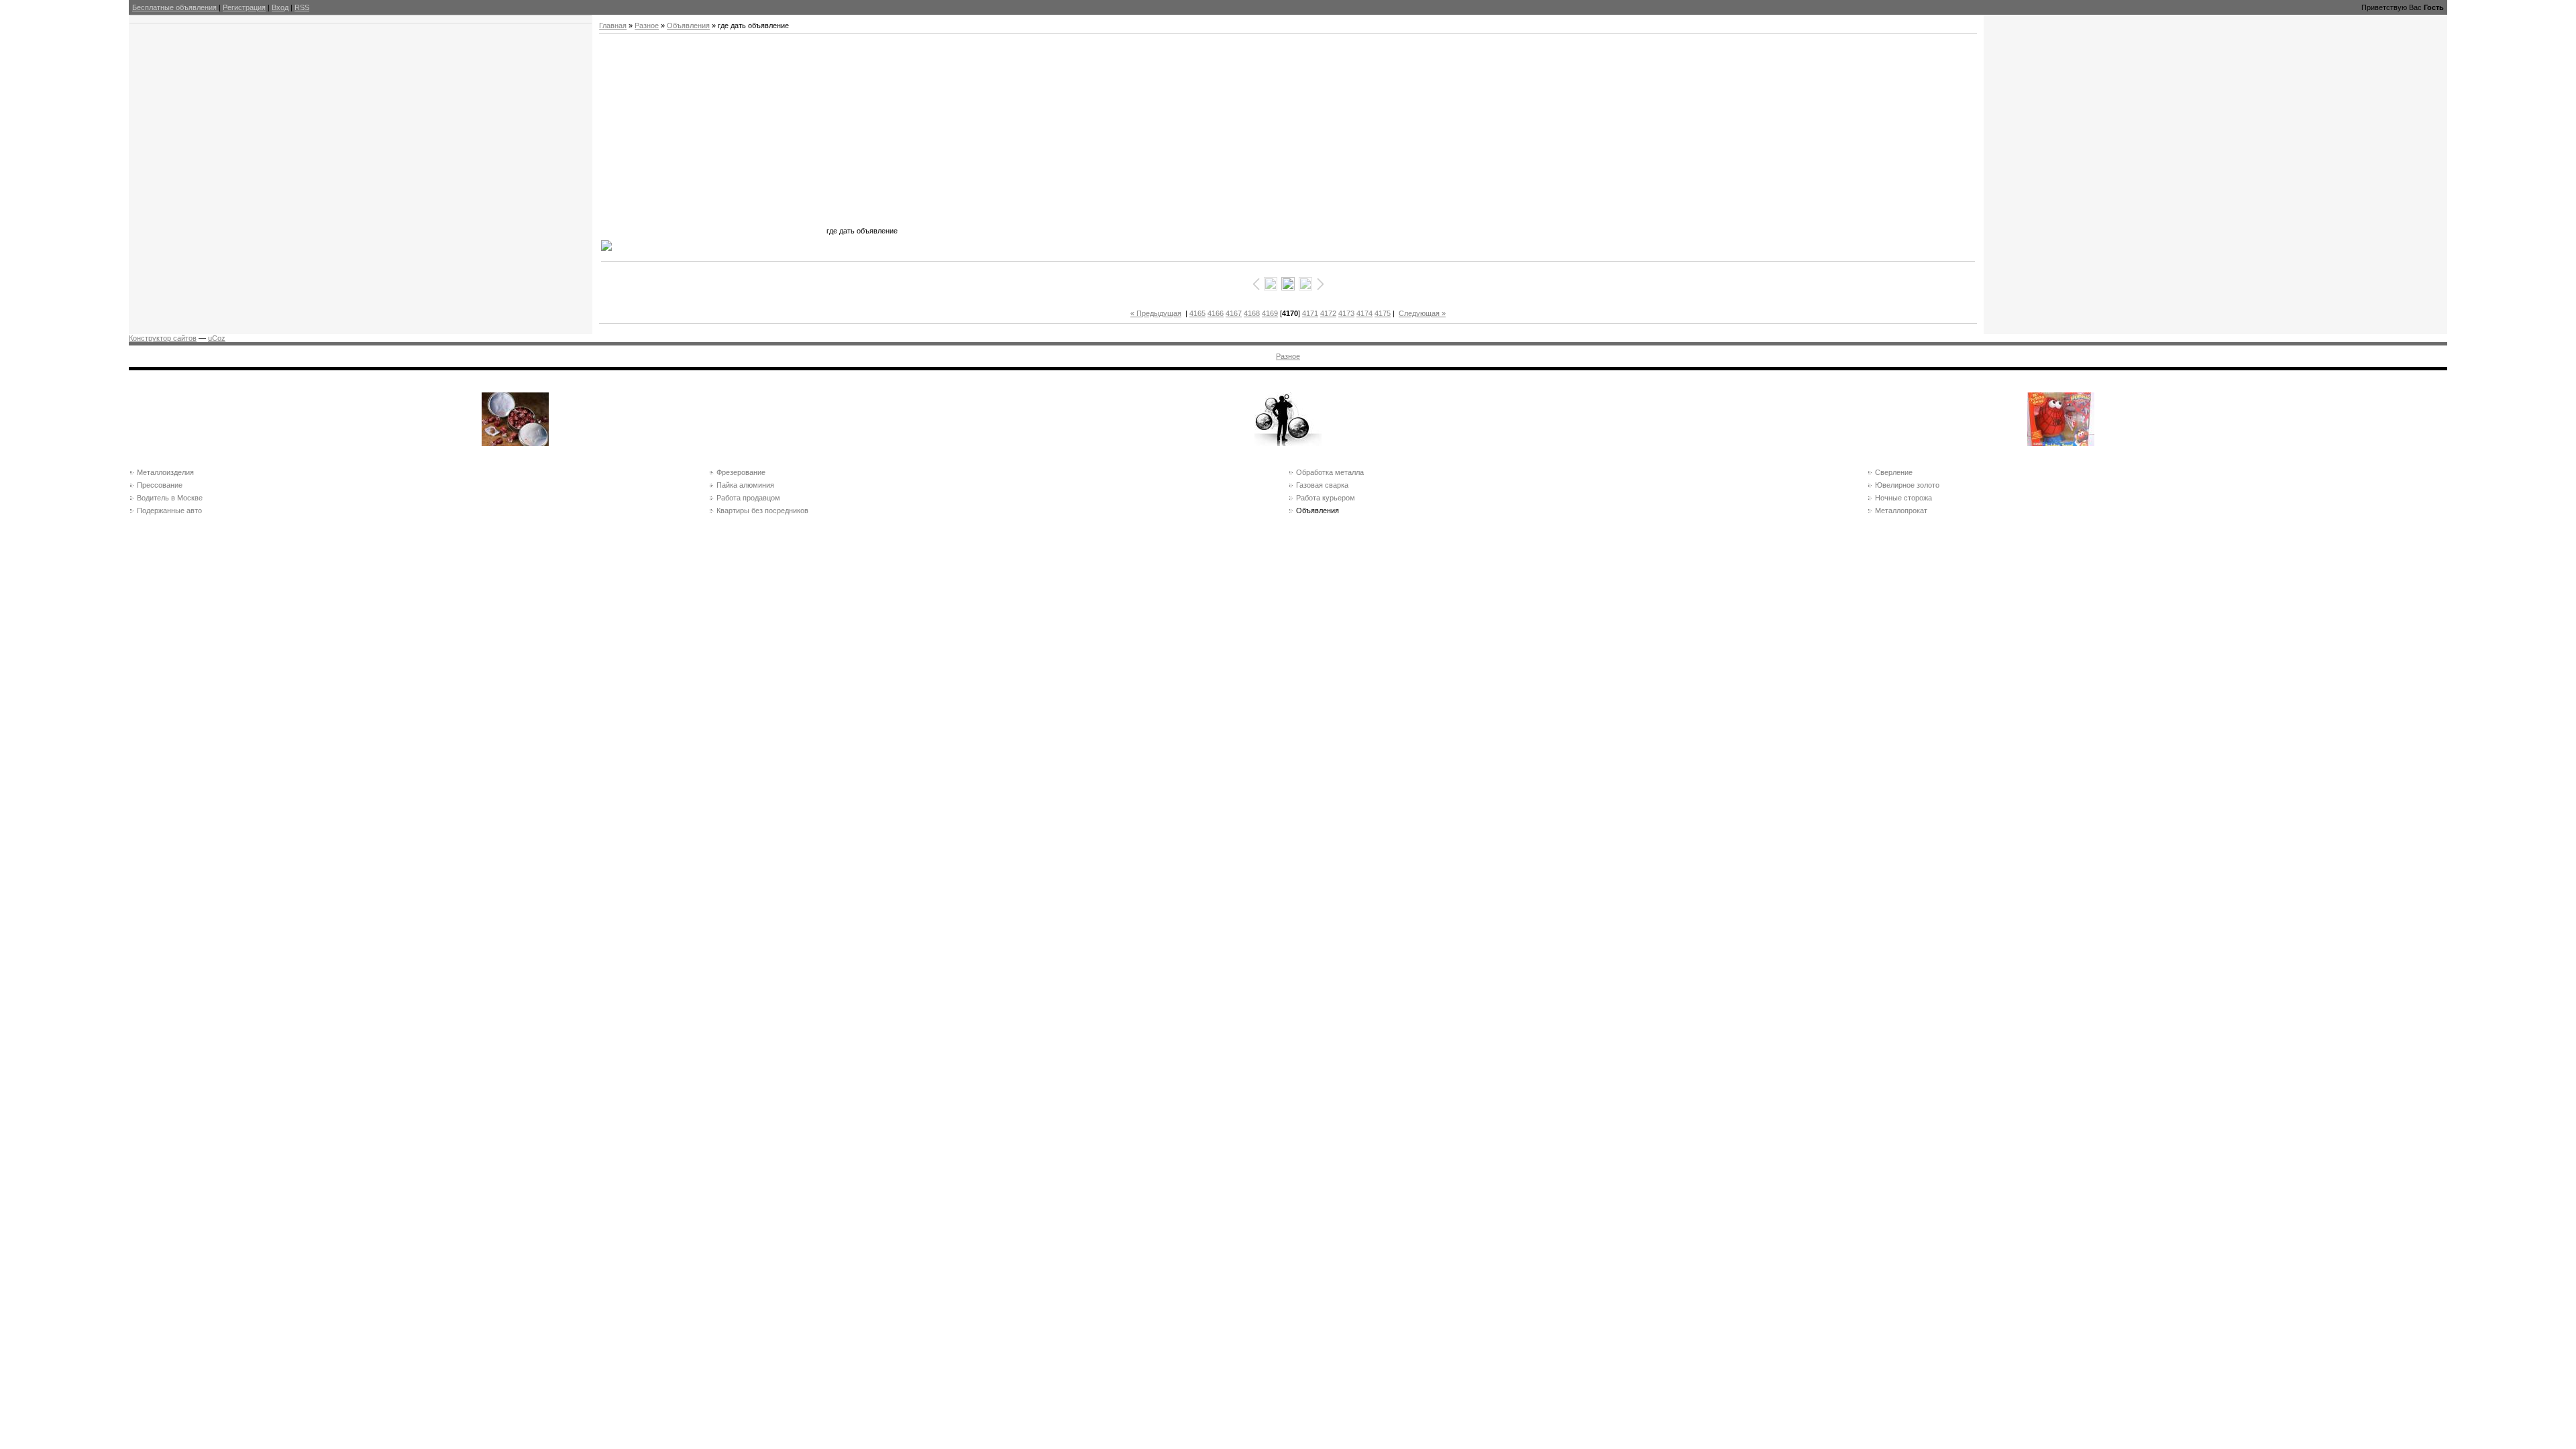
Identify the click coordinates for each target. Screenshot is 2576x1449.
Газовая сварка (1322, 485)
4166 (1216, 313)
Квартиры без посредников (762, 511)
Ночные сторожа (1903, 498)
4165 (1197, 313)
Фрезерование (741, 472)
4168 (1252, 313)
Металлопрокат (1901, 511)
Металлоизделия (165, 472)
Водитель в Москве (170, 498)
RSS (302, 7)
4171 (1310, 313)
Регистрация (244, 7)
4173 (1346, 313)
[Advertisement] (712, 140)
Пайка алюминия (745, 485)
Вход (280, 7)
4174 (1364, 313)
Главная (613, 25)
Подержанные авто (169, 511)
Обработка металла (1330, 472)
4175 (1383, 313)
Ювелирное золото (1907, 485)
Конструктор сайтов (163, 338)
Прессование (160, 485)
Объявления (688, 25)
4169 (1270, 313)
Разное (647, 25)
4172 (1328, 313)
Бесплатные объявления (175, 7)
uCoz (217, 338)
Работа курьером (1326, 498)
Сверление (1894, 472)
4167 (1234, 313)
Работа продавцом (748, 498)
